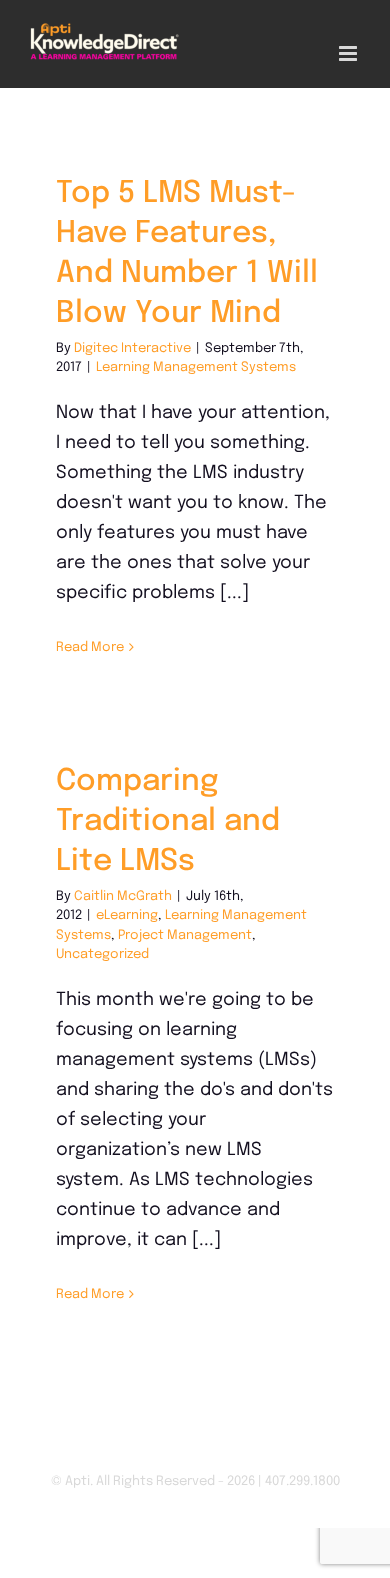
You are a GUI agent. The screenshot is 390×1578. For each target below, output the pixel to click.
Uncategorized (102, 954)
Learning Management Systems (196, 367)
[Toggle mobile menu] (349, 53)
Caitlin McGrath (123, 896)
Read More (90, 647)
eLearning (127, 915)
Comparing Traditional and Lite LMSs (168, 821)
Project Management (185, 935)
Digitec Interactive (132, 348)
